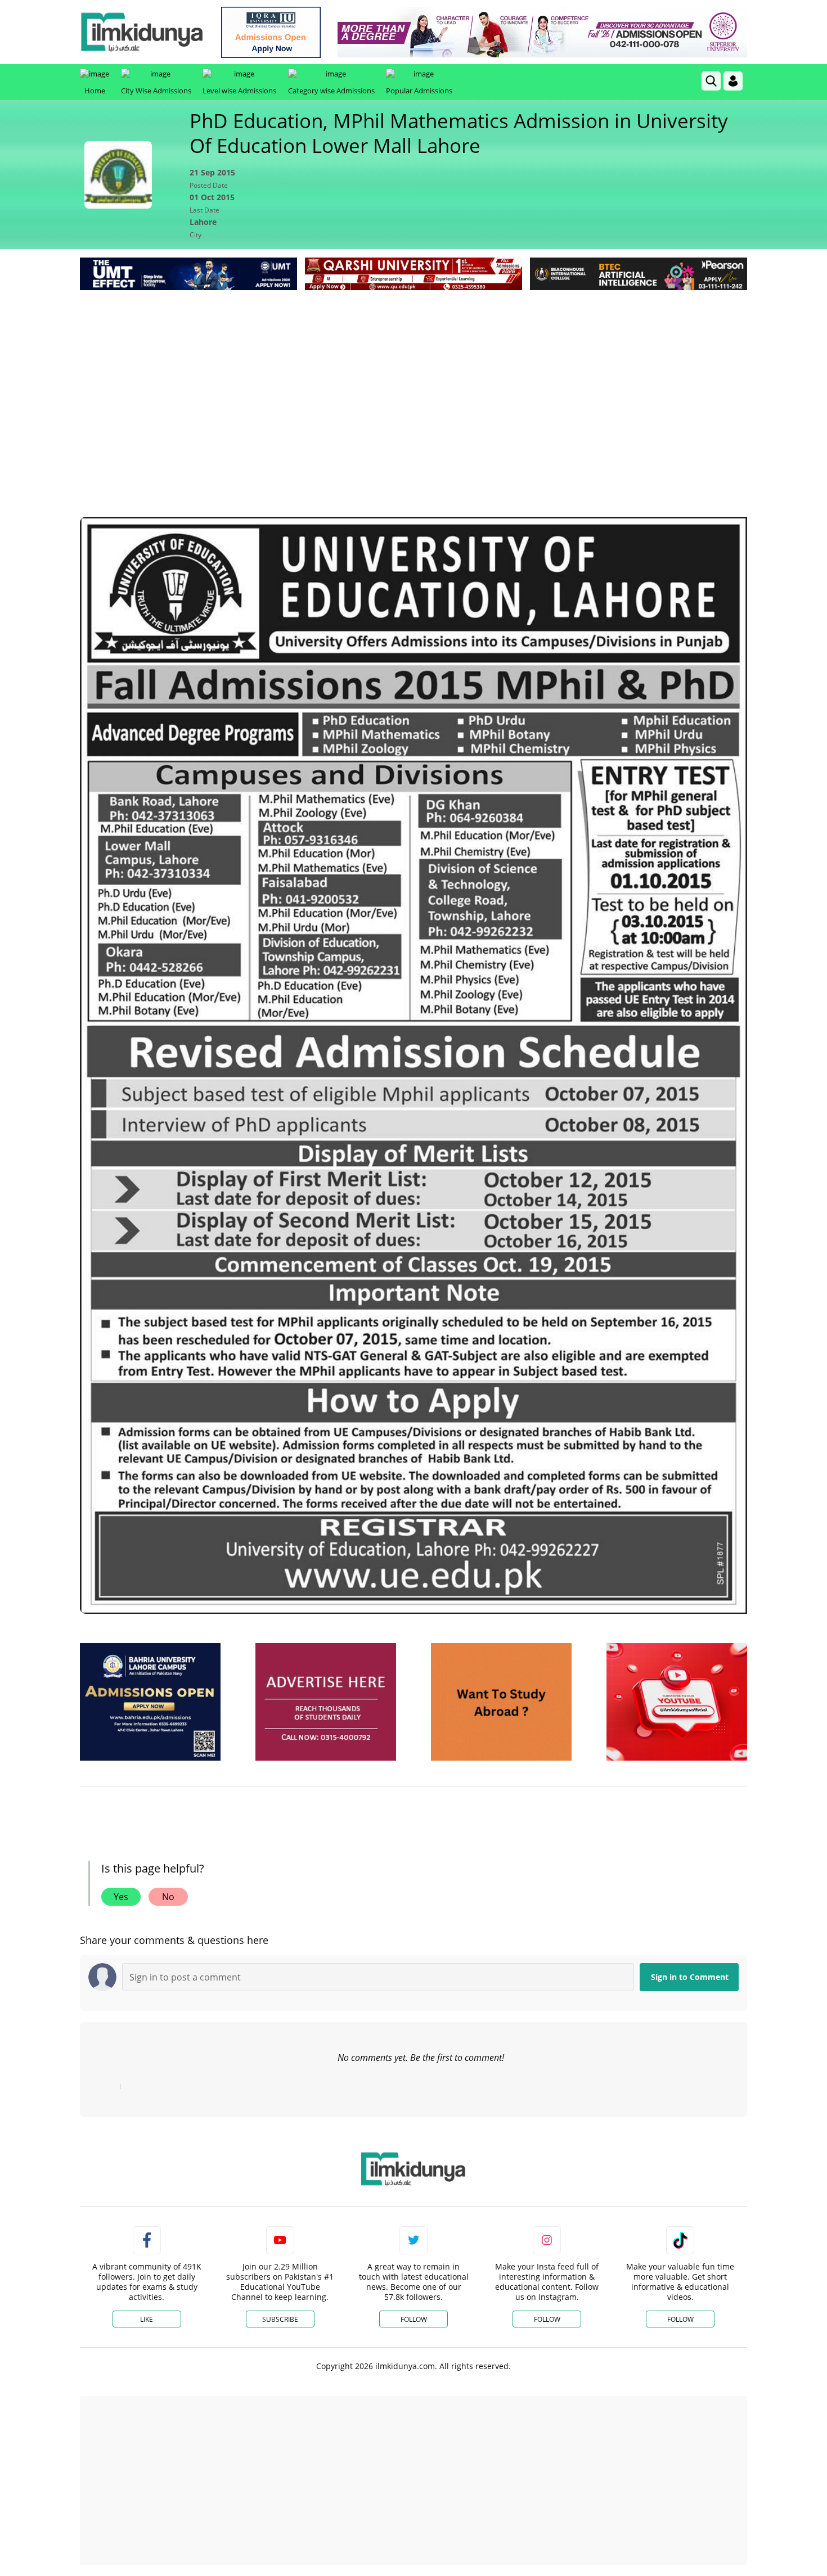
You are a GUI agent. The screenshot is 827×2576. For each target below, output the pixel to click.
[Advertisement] (414, 377)
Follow (414, 2319)
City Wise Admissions (156, 91)
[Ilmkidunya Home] (142, 32)
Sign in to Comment (690, 1977)
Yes (121, 1897)
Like (147, 2319)
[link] (271, 32)
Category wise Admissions (331, 91)
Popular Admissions (419, 91)
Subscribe (280, 2319)
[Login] (733, 81)
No (168, 1897)
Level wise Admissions (239, 91)
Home (95, 91)
